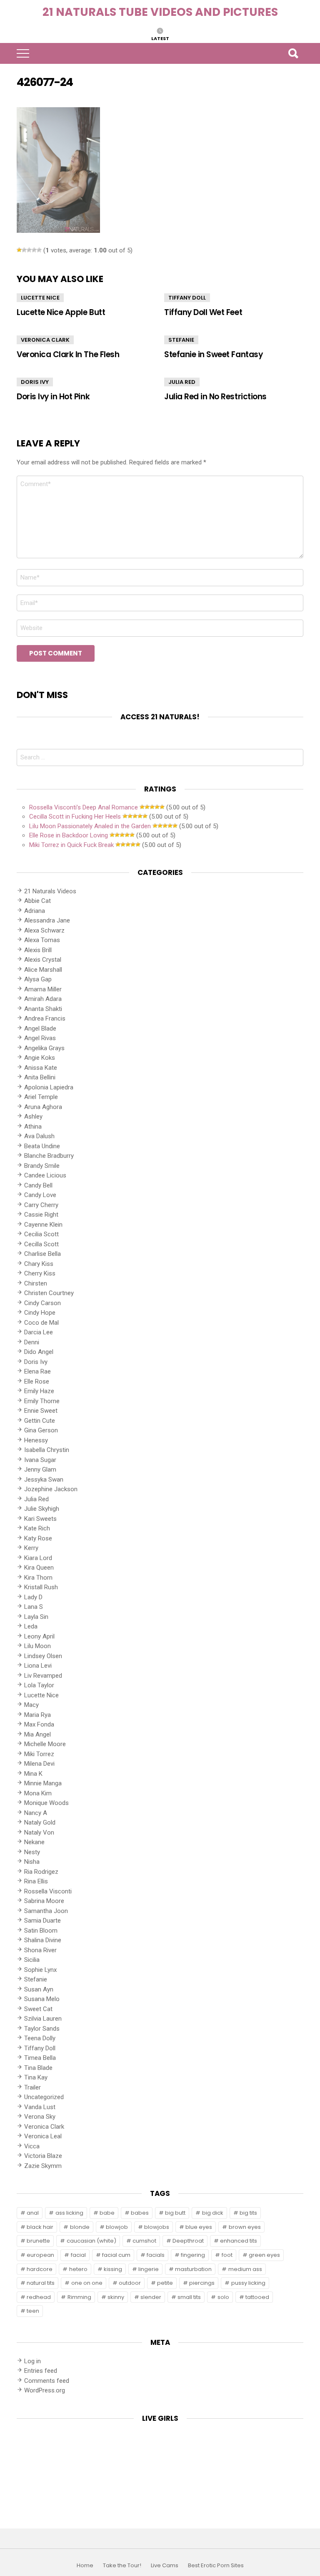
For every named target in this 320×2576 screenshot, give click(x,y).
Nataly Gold (40, 1822)
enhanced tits (239, 2241)
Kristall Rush (41, 1587)
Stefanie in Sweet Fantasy (213, 354)
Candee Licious (45, 1175)
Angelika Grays (44, 1048)
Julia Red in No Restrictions (215, 397)
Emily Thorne (42, 1401)
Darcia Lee (39, 1332)
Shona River (40, 1950)
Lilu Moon (37, 1646)
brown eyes (245, 2227)
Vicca (32, 2146)
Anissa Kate (41, 1068)
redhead (39, 2297)
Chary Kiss (39, 1264)
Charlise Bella (42, 1254)
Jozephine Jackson (51, 1489)
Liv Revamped (43, 1676)
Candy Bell (38, 1185)
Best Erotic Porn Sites (216, 2566)
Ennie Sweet (41, 1411)
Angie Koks (40, 1058)
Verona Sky (40, 2117)
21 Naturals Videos (50, 891)
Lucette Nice (40, 298)
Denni (32, 1342)
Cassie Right (41, 1215)
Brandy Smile (42, 1166)
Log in (32, 2361)
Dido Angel (39, 1352)
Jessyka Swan (44, 1480)
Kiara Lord (38, 1558)
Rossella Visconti (48, 1891)
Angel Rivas (40, 1038)
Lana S (34, 1607)
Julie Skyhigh (42, 1509)
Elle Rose (37, 1381)
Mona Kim (38, 1793)
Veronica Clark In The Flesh (68, 354)
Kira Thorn (38, 1578)
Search (293, 53)
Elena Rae (37, 1371)
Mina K (33, 1774)
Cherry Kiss (40, 1273)
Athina (33, 1127)
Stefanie (181, 340)
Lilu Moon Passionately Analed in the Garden (90, 826)
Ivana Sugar (40, 1460)
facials (156, 2255)
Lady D (33, 1597)
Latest (160, 38)
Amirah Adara (43, 999)
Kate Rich (37, 1528)
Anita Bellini (40, 1077)
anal (33, 2213)
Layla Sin (36, 1617)
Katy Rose (38, 1538)
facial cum (116, 2255)
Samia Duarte (42, 1921)
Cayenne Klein (43, 1225)
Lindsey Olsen (43, 1656)
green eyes (264, 2255)
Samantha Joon (46, 1911)
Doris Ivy (35, 382)
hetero (78, 2269)
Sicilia (32, 1960)
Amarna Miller (43, 989)
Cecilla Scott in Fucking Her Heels (75, 817)
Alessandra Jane (47, 920)
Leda (31, 1626)
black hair (40, 2227)
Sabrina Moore (44, 1901)
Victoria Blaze (43, 2156)
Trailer (32, 2087)
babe (107, 2213)
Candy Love (40, 1195)
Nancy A (36, 1813)
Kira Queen (39, 1568)
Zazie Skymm (43, 2166)
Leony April (39, 1636)
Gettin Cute (40, 1421)
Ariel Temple (41, 1097)
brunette (38, 2241)
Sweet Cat (38, 2009)
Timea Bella (40, 2058)
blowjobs (157, 2227)
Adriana (35, 911)
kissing (113, 2269)
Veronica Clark (45, 340)
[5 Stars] (39, 250)
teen (33, 2311)
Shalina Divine (43, 1940)
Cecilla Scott (41, 1244)
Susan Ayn (39, 1989)
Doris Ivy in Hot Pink (53, 397)
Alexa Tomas (42, 940)
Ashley (33, 1117)
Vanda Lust (40, 2107)
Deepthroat (188, 2241)
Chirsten (36, 1283)
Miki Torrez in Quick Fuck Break (71, 845)
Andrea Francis (45, 1018)
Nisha (32, 1862)
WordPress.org (45, 2390)
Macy (31, 1705)
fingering (193, 2255)
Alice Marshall (43, 970)
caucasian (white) (91, 2241)
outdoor (130, 2283)
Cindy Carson (42, 1303)
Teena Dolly (40, 2038)
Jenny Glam (40, 1469)
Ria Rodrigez (41, 1872)
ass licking (69, 2213)
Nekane (34, 1842)
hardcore (40, 2269)
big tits (248, 2213)
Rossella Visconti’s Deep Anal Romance (84, 807)
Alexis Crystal (43, 960)
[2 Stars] (24, 250)
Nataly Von (39, 1832)
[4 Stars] (34, 250)
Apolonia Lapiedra (49, 1087)
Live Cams (165, 2566)
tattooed (257, 2297)
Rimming (79, 2297)
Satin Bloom (41, 1931)
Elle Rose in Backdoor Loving (69, 835)
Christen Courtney (49, 1293)
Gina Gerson (41, 1430)
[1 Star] (19, 250)
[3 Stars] (29, 250)
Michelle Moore (45, 1744)
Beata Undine (42, 1146)
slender (151, 2297)
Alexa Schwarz (44, 930)
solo (223, 2297)
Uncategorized (44, 2097)
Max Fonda (39, 1724)
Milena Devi (39, 1764)
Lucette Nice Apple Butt (61, 312)
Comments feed (47, 2381)
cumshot (144, 2241)
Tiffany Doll (187, 298)
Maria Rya (37, 1715)
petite (165, 2283)
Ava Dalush (39, 1136)
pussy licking (248, 2283)
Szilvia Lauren (43, 2019)
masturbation (193, 2269)
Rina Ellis (36, 1881)
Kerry (31, 1548)
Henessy (36, 1440)
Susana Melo (42, 1999)
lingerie (149, 2269)
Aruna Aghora (43, 1107)
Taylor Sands (42, 2029)
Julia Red (182, 382)
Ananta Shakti (43, 1009)
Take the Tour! (122, 2566)
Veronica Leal (43, 2136)
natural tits (41, 2283)
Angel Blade (40, 1028)
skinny (116, 2297)
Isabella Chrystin (47, 1450)
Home (85, 2566)
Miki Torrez (39, 1754)
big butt (175, 2213)
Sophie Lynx (40, 1970)
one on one (87, 2283)
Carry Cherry (41, 1205)
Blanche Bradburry (49, 1156)
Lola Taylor (39, 1685)
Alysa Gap (38, 979)
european (40, 2255)
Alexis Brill (38, 950)
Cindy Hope (40, 1313)
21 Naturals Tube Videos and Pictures (160, 12)
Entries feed (41, 2371)
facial (78, 2255)
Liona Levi (38, 1666)
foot (227, 2255)
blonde (80, 2227)
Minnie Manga (43, 1783)
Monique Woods (46, 1803)
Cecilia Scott (41, 1234)
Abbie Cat (37, 901)
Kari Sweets (40, 1519)
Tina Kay (36, 2077)
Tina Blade (38, 2068)
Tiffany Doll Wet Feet (203, 312)
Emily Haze (39, 1391)
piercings (202, 2283)
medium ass (245, 2269)
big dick (213, 2213)
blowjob (117, 2227)
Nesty (32, 1852)
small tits (189, 2297)
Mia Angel (37, 1734)
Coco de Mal (41, 1323)
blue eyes (199, 2227)
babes (140, 2213)
